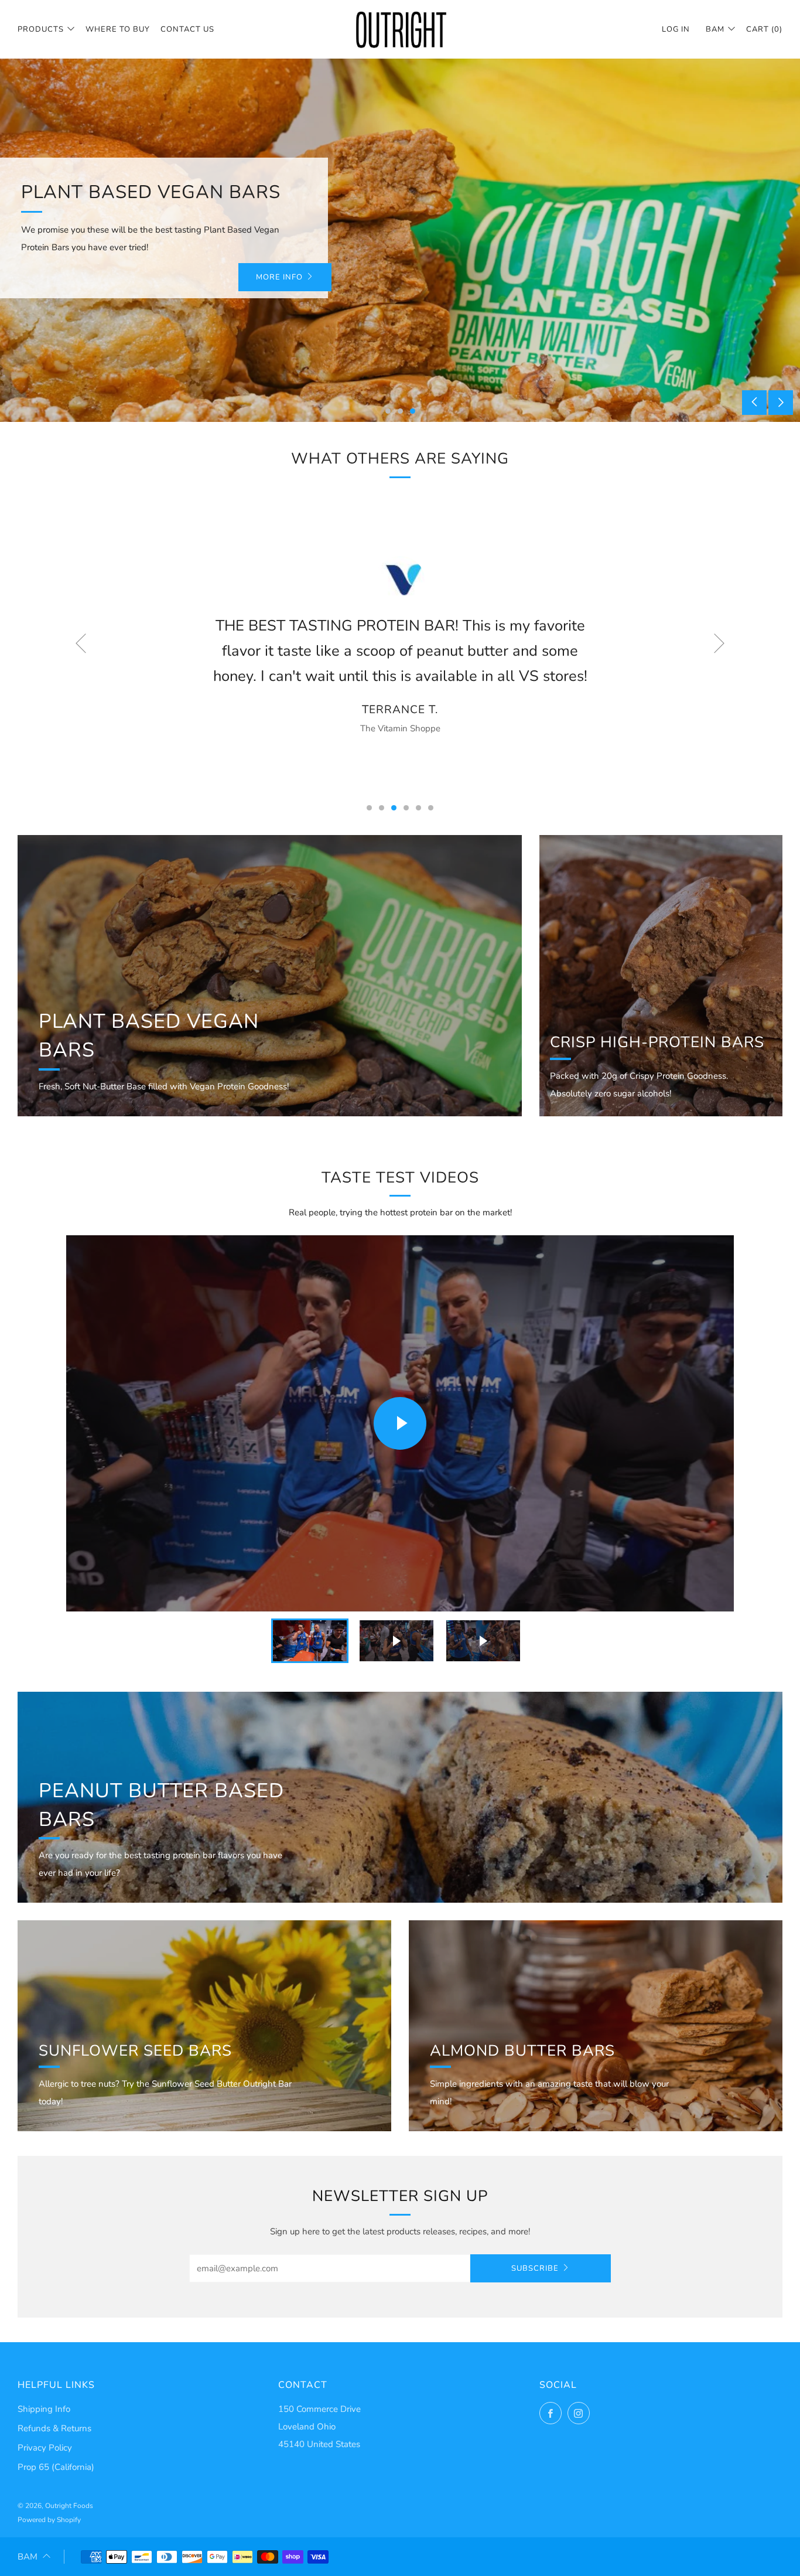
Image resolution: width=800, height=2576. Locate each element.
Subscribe (535, 2268)
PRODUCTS (41, 29)
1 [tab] (388, 411)
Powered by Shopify (49, 2520)
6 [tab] (431, 808)
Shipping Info (44, 2409)
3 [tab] (413, 411)
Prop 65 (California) (56, 2467)
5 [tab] (418, 808)
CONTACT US (187, 29)
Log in (676, 29)
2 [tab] (400, 411)
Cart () (764, 29)
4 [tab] (406, 808)
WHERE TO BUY (118, 29)
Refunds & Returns (54, 2428)
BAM (715, 29)
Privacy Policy (45, 2448)
